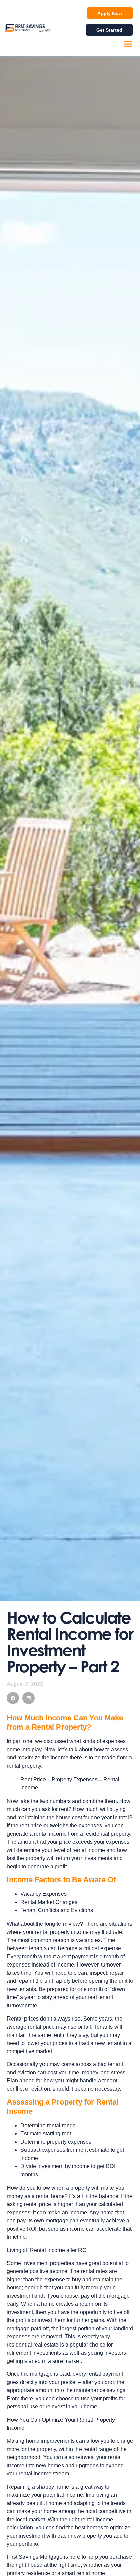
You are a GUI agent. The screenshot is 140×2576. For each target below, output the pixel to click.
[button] (128, 44)
